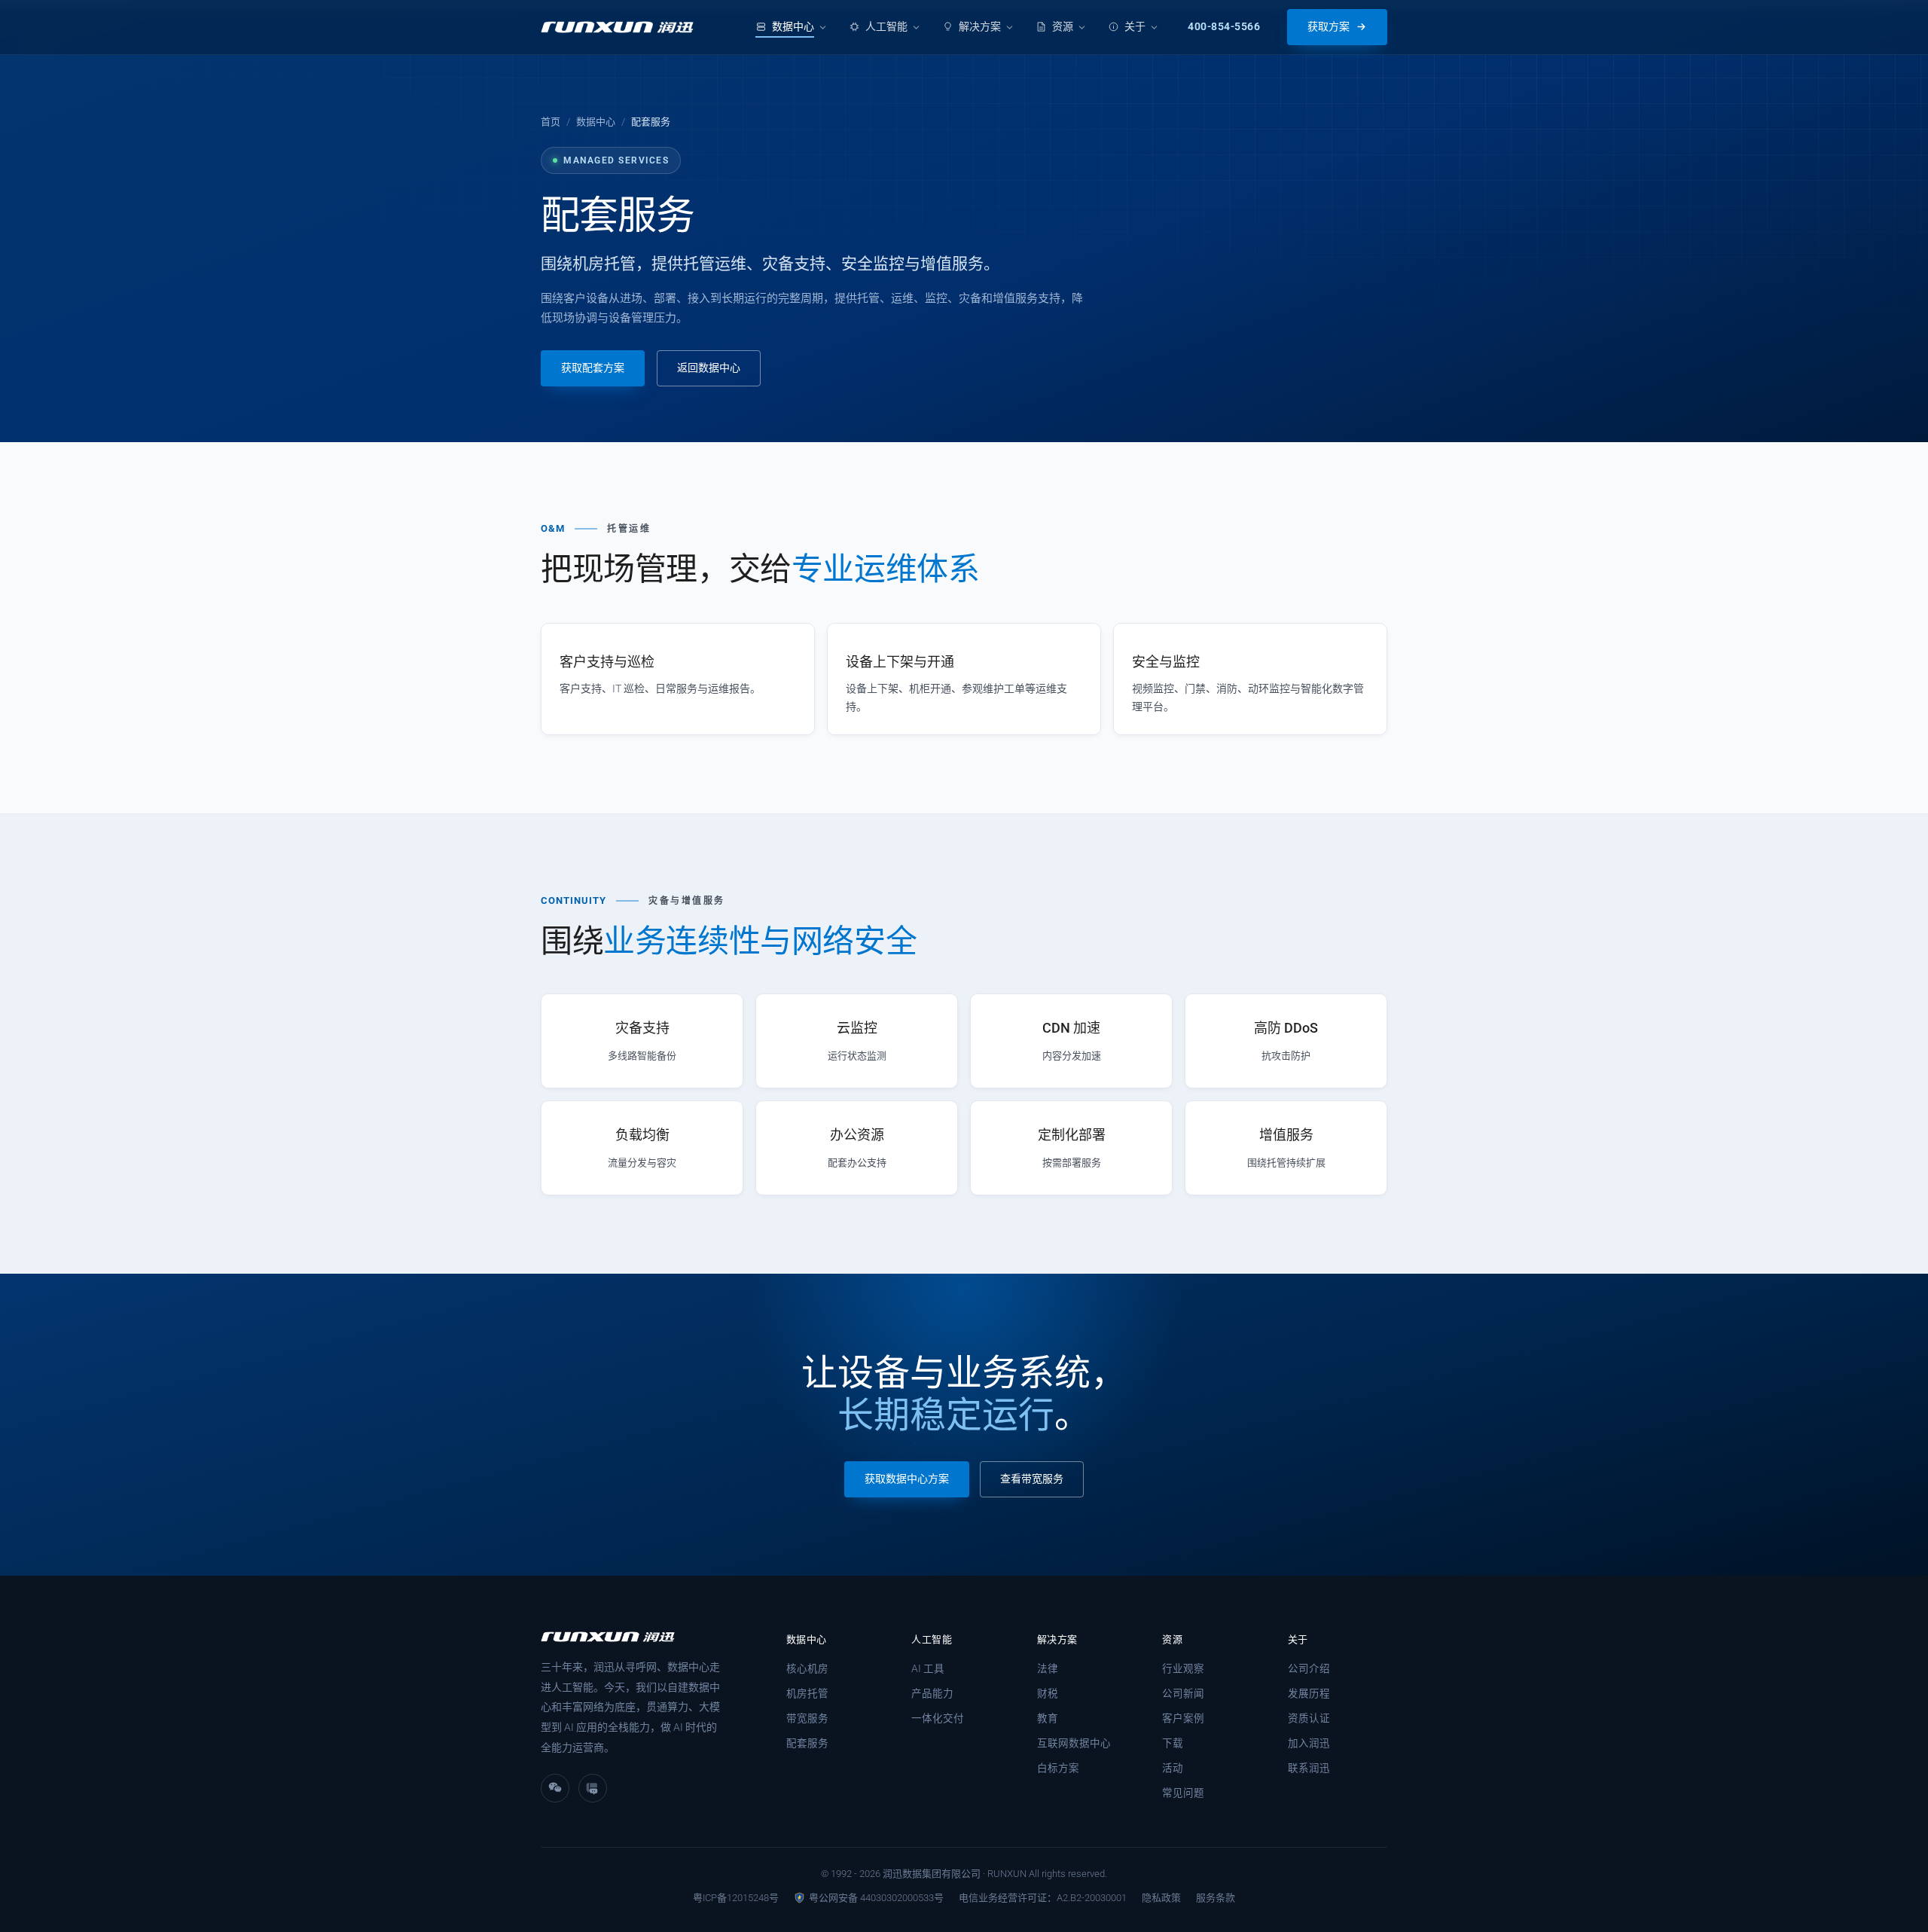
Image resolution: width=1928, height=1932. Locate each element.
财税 (1048, 1693)
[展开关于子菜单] (1154, 27)
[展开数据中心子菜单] (823, 27)
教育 (1048, 1718)
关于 (1135, 26)
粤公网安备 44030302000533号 (876, 1898)
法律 (1048, 1668)
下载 (1173, 1743)
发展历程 (1309, 1693)
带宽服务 (807, 1718)
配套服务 (807, 1743)
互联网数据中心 (1074, 1743)
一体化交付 (938, 1718)
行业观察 (1183, 1668)
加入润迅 (1309, 1743)
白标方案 (1058, 1768)
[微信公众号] (593, 1788)
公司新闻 (1183, 1693)
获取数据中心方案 (907, 1479)
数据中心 (793, 26)
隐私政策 (1161, 1898)
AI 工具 (928, 1668)
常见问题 (1183, 1793)
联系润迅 (1309, 1768)
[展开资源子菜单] (1082, 27)
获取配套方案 (593, 368)
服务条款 (1216, 1898)
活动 (1173, 1768)
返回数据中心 (709, 368)
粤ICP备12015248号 (736, 1898)
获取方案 (1329, 26)
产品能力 (932, 1693)
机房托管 (807, 1693)
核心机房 (807, 1668)
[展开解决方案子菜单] (1010, 27)
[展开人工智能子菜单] (916, 27)
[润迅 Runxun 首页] (617, 27)
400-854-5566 (1224, 26)
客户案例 (1183, 1718)
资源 (1063, 26)
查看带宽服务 (1032, 1479)
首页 (551, 122)
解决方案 (980, 26)
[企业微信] (555, 1788)
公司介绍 (1309, 1668)
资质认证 (1309, 1718)
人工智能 (886, 26)
